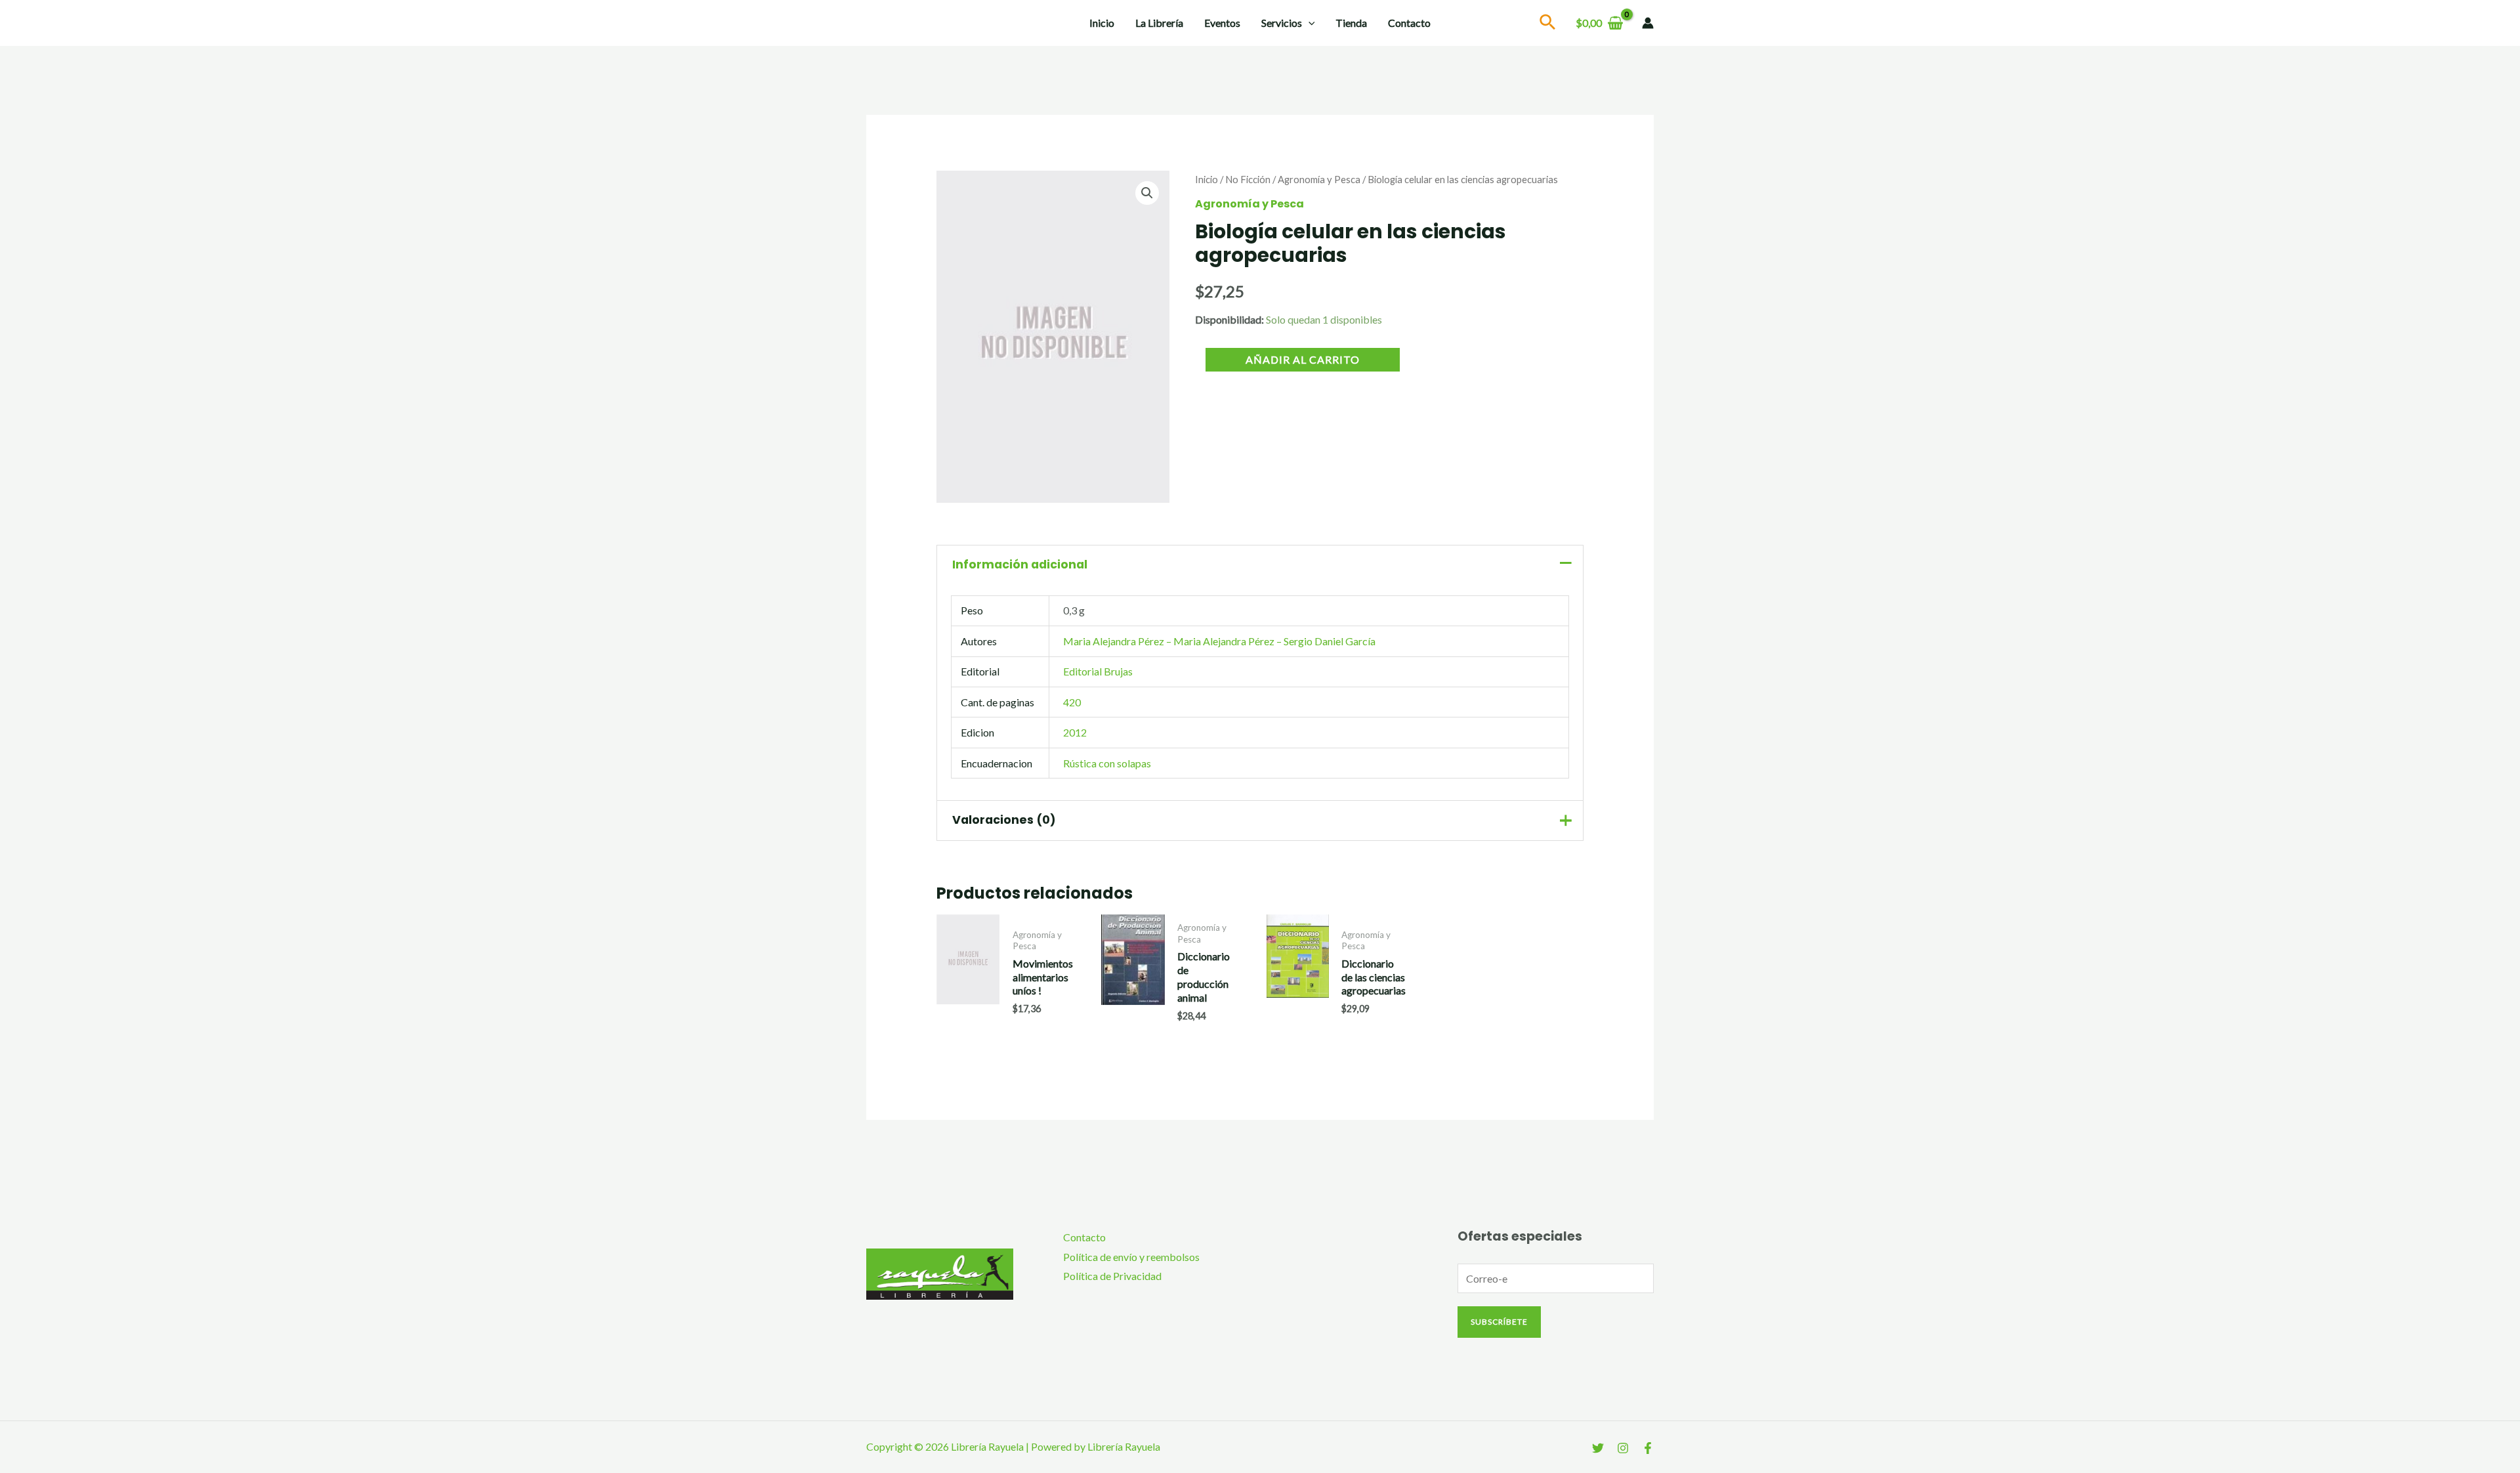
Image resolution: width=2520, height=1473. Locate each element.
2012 (1075, 732)
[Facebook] (1648, 1448)
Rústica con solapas (1107, 763)
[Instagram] (1623, 1448)
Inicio (1102, 23)
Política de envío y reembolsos (1131, 1257)
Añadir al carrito (1303, 359)
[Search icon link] (1548, 24)
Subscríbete (1499, 1322)
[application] (1309, 23)
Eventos (1222, 23)
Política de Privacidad (1112, 1276)
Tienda (1351, 23)
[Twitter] (1598, 1448)
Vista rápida (968, 1016)
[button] (1147, 193)
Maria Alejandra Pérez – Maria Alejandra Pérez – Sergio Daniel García (1219, 641)
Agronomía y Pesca (1319, 179)
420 (1072, 702)
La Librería (1159, 23)
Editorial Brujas (1098, 671)
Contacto (1409, 23)
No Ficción (1248, 179)
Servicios (1282, 23)
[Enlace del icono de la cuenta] (1648, 23)
